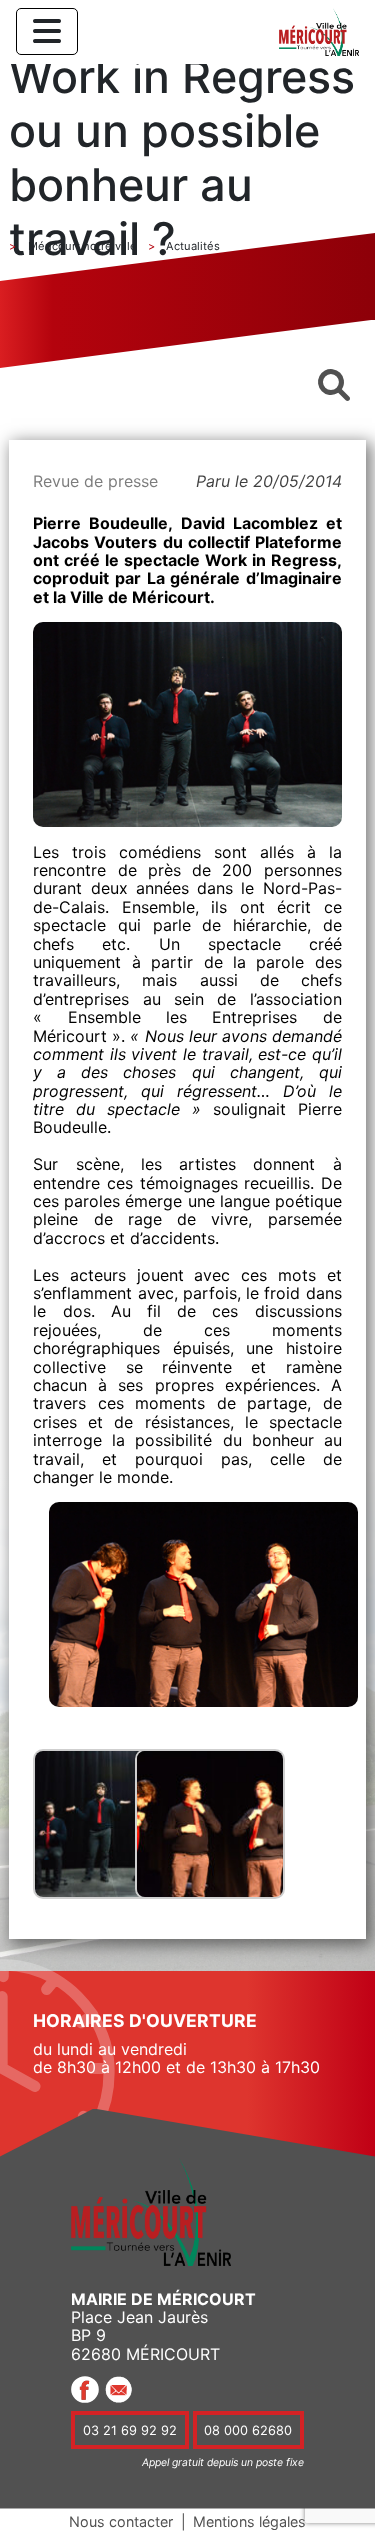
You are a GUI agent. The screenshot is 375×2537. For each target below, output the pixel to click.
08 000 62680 (248, 2429)
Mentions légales (249, 2521)
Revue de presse (95, 481)
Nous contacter (121, 2521)
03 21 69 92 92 (130, 2429)
